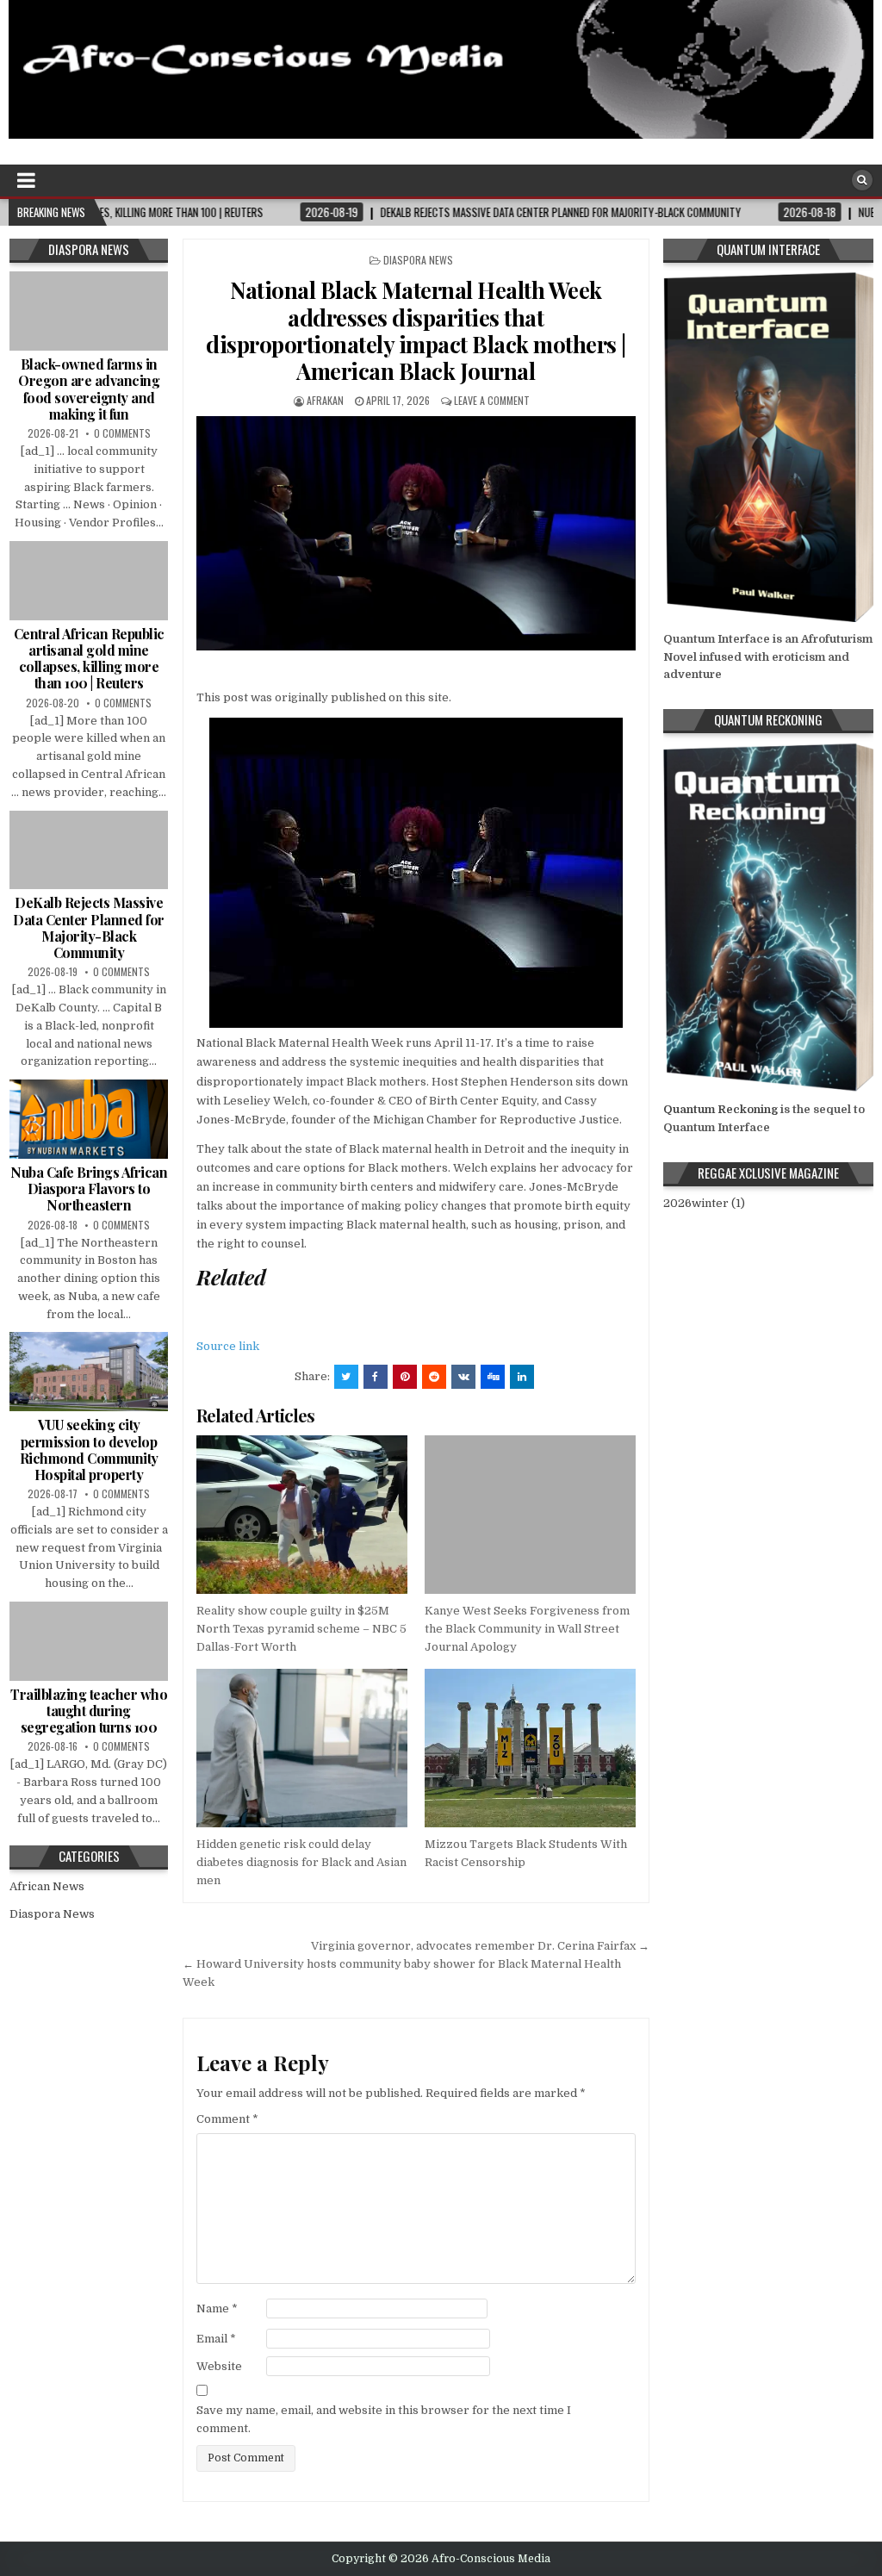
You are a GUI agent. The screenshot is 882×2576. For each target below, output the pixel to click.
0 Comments (122, 433)
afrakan (325, 400)
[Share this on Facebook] (376, 1377)
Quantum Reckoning (721, 1109)
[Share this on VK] (463, 1377)
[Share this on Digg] (493, 1377)
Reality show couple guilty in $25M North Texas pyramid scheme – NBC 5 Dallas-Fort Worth (301, 1629)
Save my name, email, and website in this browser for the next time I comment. (384, 2419)
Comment (227, 2119)
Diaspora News (418, 260)
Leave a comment (492, 400)
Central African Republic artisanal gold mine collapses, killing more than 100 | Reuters (89, 659)
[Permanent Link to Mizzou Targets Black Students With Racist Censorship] (530, 1748)
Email (216, 2339)
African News (47, 1886)
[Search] (862, 180)
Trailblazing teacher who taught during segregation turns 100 (89, 1711)
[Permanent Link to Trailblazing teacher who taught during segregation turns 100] (89, 1641)
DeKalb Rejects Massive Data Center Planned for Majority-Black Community (89, 927)
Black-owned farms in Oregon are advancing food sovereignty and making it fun (89, 389)
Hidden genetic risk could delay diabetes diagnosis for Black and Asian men (301, 1862)
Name (217, 2308)
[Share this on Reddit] (434, 1377)
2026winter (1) (704, 1203)
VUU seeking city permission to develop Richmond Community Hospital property (89, 1450)
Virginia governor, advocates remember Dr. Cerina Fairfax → (480, 1946)
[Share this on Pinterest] (405, 1377)
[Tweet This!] (346, 1377)
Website (219, 2366)
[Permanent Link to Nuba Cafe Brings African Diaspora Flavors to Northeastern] (89, 1119)
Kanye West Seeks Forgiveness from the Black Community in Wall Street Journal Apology (527, 1629)
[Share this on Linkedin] (522, 1377)
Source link (228, 1346)
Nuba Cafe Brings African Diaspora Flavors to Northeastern (89, 1188)
